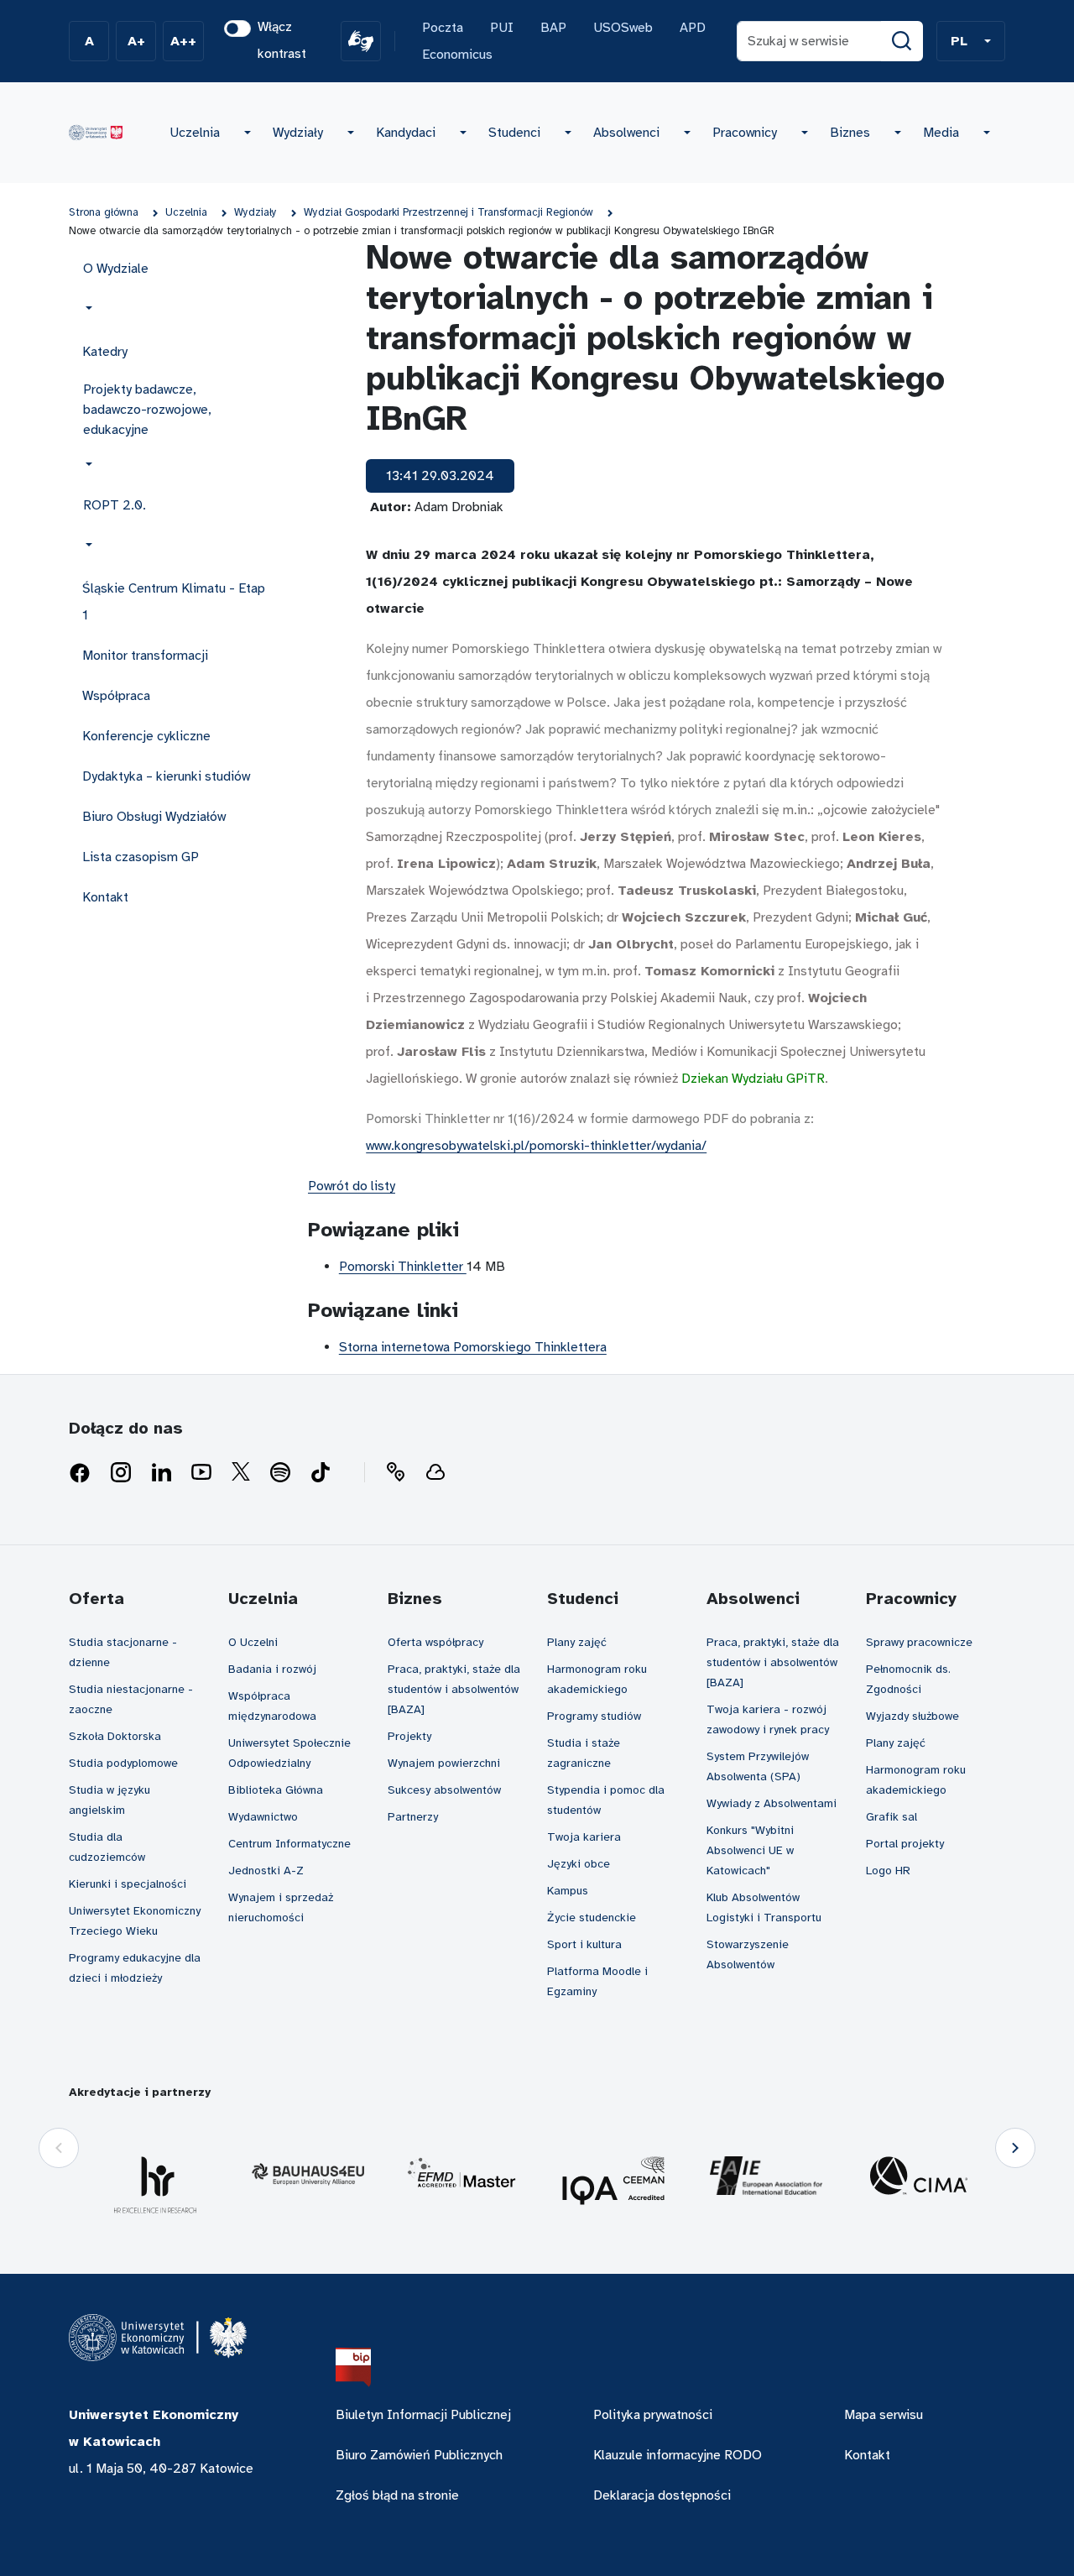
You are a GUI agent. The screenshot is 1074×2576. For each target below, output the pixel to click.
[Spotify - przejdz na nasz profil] (280, 1473)
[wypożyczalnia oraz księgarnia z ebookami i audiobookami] (435, 1473)
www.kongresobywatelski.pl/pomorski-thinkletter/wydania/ (536, 1146)
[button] (971, 41)
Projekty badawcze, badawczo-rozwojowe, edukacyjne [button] (147, 410)
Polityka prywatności (653, 2415)
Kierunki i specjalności (128, 1884)
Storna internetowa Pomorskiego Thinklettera (473, 1347)
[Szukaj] (902, 41)
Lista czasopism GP (141, 857)
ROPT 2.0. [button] (115, 505)
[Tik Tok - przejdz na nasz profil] (321, 1473)
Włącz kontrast (282, 40)
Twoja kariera (584, 1837)
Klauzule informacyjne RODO (678, 2455)
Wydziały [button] (298, 133)
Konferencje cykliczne (146, 736)
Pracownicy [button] (745, 133)
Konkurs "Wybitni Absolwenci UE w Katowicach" (750, 1850)
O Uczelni (253, 1642)
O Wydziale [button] (116, 269)
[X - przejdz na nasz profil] (241, 1473)
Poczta (443, 28)
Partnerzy (413, 1817)
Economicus (457, 55)
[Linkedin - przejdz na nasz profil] (161, 1473)
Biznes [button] (850, 133)
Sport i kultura (584, 1944)
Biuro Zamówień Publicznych (419, 2455)
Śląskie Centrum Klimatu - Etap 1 (174, 602)
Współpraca (116, 696)
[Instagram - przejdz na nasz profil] (121, 1473)
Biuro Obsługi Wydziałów (154, 817)
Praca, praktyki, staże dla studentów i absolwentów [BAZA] (454, 1689)
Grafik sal (892, 1817)
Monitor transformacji (145, 656)
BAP (553, 28)
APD (693, 28)
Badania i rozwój (272, 1669)
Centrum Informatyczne (289, 1844)
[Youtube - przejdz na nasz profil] (201, 1473)
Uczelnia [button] (195, 133)
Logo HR (888, 1871)
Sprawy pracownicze (919, 1642)
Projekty (409, 1736)
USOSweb (623, 28)
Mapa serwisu (884, 2415)
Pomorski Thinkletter (403, 1267)
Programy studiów (594, 1716)
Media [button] (941, 133)
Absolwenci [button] (626, 133)
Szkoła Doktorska (115, 1736)
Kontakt (105, 897)
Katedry (105, 352)
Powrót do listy (352, 1186)
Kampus (568, 1891)
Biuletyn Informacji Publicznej (423, 2415)
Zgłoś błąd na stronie (397, 2495)
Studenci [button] (514, 133)
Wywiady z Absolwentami (772, 1803)
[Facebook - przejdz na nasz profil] (80, 1473)
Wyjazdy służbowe (912, 1716)
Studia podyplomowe (123, 1763)
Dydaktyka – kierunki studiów (166, 776)
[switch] (237, 29)
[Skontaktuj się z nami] (395, 1473)
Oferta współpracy (435, 1642)
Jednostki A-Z (266, 1871)
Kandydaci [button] (406, 133)
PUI (502, 28)
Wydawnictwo (263, 1817)
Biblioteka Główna (276, 1790)
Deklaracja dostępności (662, 2495)
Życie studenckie (592, 1918)
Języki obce (579, 1864)
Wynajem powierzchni (444, 1763)
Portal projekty (905, 1844)
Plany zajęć (577, 1642)
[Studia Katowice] (96, 133)
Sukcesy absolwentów (444, 1790)
